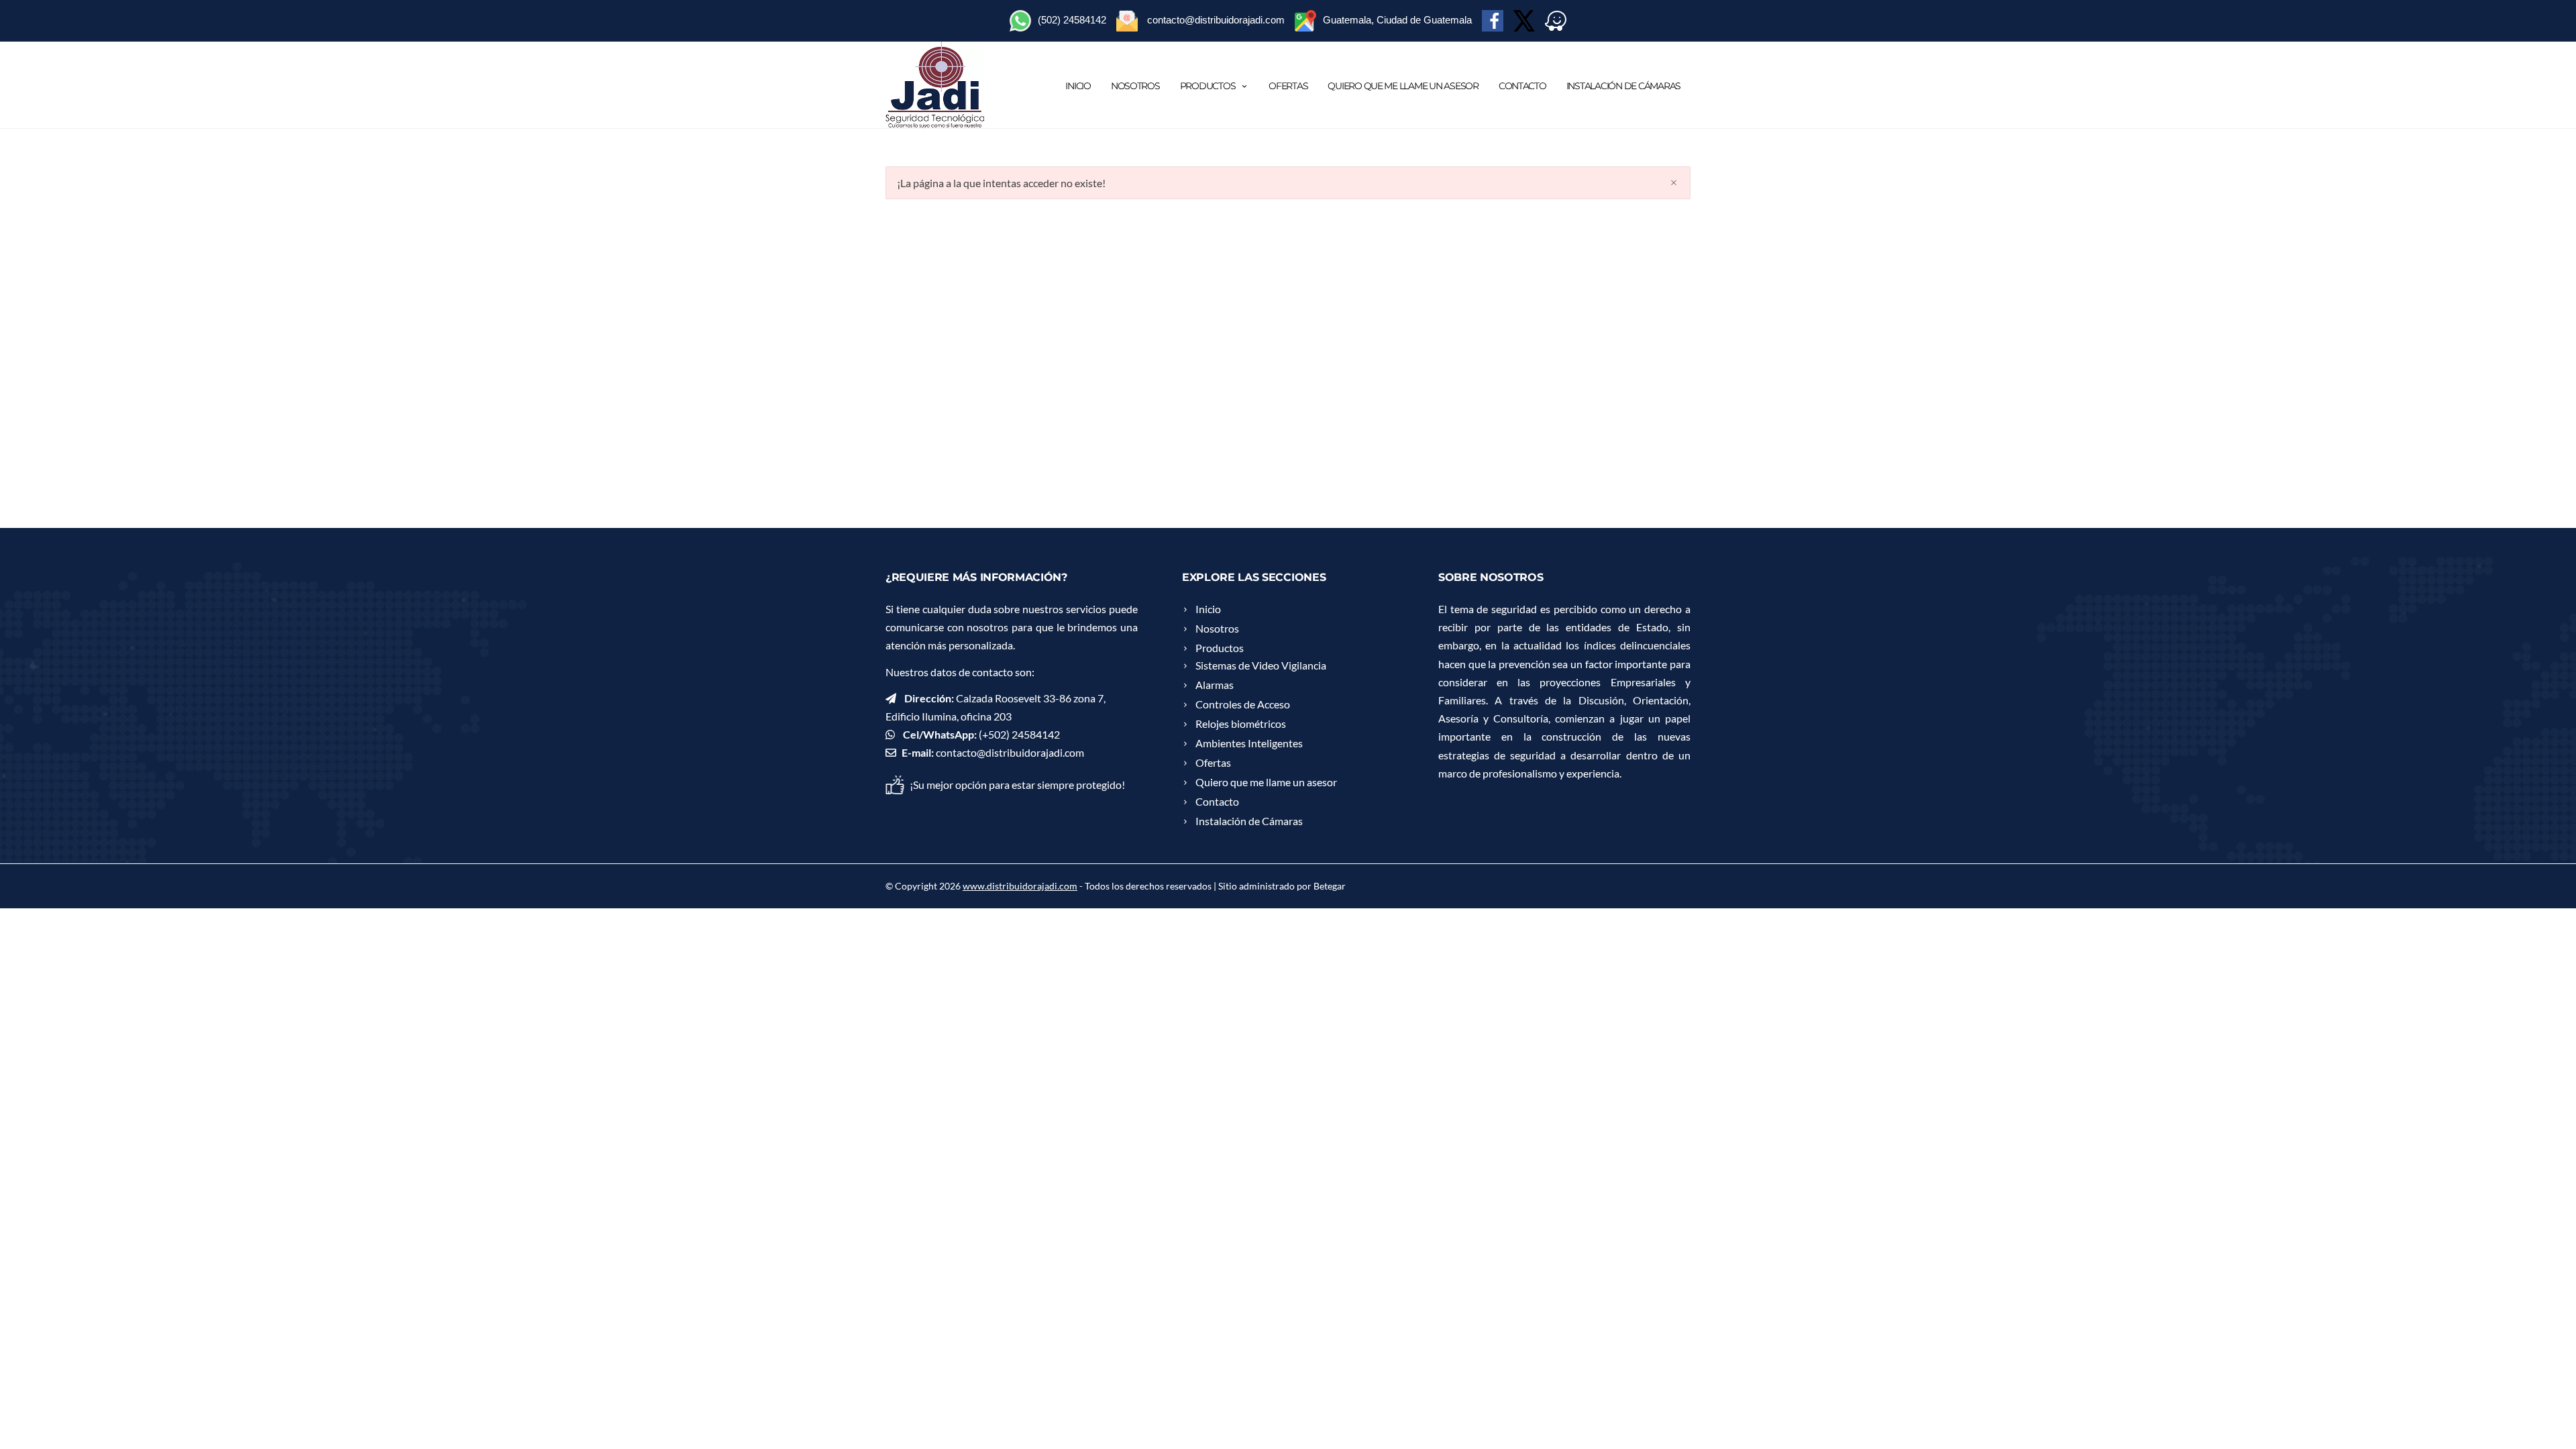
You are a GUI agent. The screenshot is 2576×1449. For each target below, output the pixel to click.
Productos (1208, 86)
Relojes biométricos (1241, 723)
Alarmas (1215, 685)
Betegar (1330, 886)
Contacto (1522, 86)
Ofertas (1288, 86)
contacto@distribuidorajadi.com (1010, 752)
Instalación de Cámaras (1623, 86)
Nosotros (1135, 86)
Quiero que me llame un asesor (1403, 86)
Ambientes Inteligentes (1249, 743)
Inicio (1078, 86)
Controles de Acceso (1243, 704)
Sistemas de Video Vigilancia (1261, 665)
